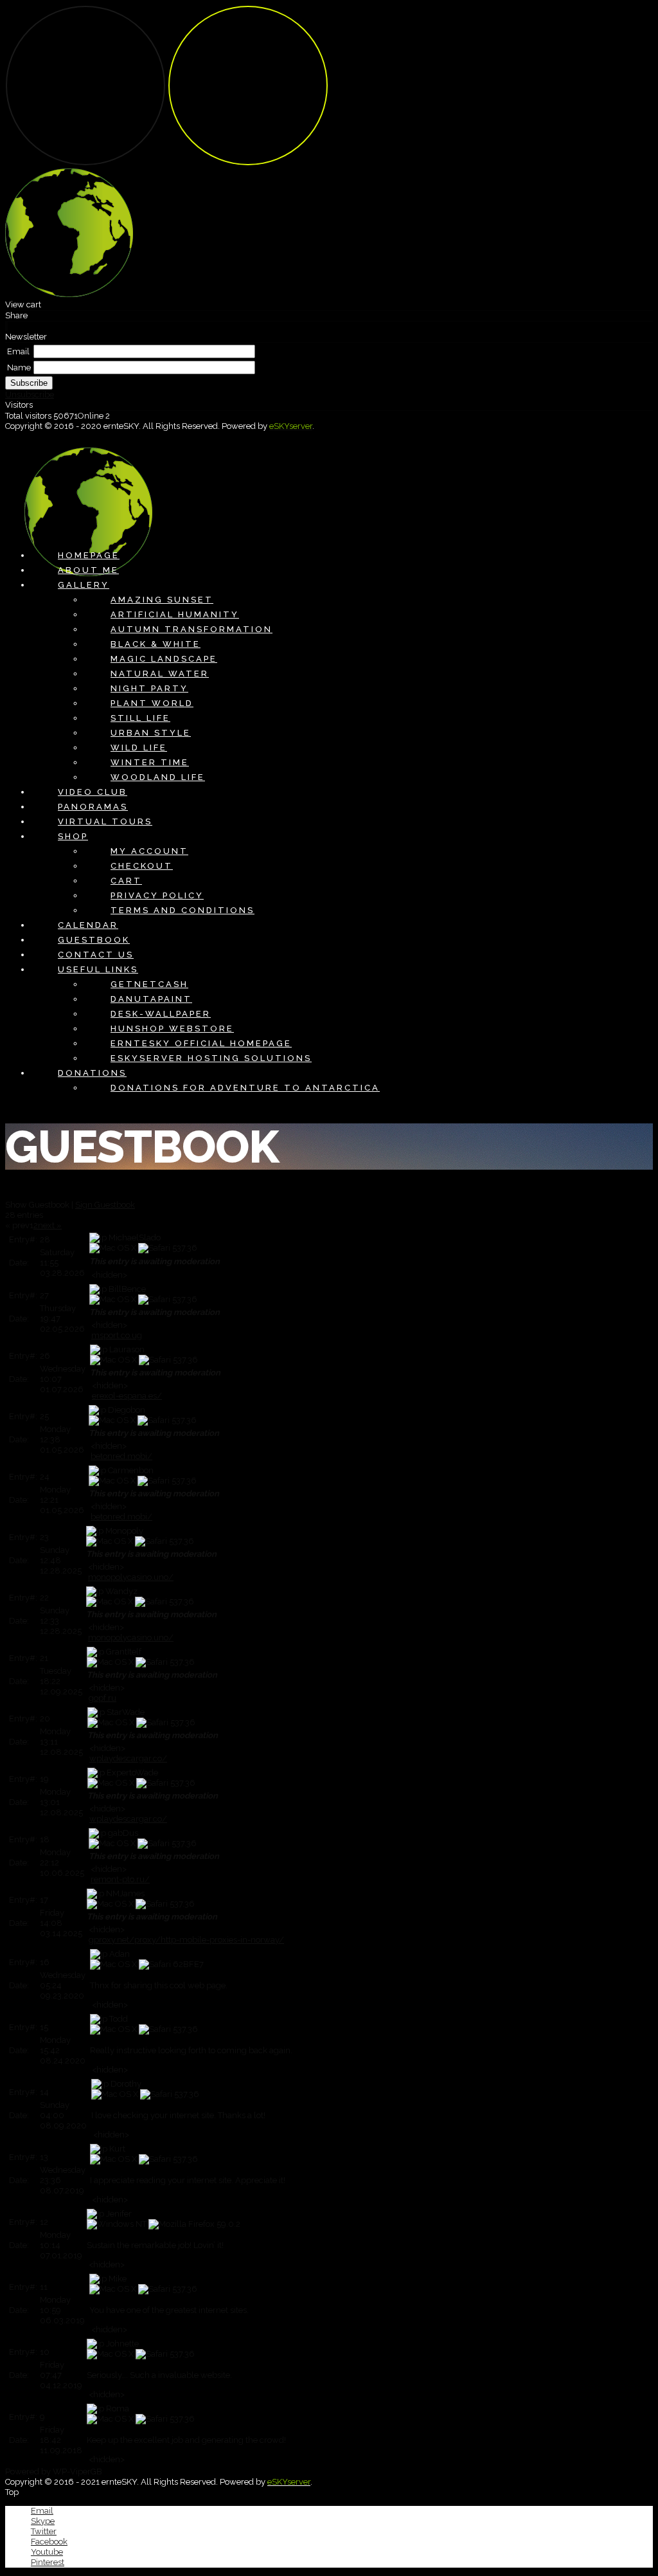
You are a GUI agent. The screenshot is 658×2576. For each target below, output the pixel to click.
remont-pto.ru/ (120, 1879)
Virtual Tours (105, 821)
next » (50, 1225)
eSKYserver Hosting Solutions (211, 1058)
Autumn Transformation (191, 629)
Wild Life (139, 748)
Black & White (156, 644)
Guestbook (94, 940)
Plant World (152, 703)
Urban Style (151, 733)
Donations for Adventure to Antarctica (245, 1088)
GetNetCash (149, 984)
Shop (73, 836)
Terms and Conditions (182, 910)
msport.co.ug (117, 1335)
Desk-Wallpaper (161, 1014)
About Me (88, 570)
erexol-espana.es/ (127, 1396)
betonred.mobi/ (121, 1456)
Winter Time (150, 762)
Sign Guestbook (105, 1205)
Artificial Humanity (175, 614)
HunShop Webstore (172, 1029)
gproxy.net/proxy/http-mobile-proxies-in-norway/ (186, 1940)
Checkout (142, 866)
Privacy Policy (157, 895)
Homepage (89, 555)
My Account (149, 851)
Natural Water (160, 674)
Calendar (88, 925)
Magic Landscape (164, 659)
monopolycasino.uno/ (131, 1577)
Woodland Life (158, 777)
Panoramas (93, 807)
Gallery (84, 585)
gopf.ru (102, 1698)
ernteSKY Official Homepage (201, 1043)
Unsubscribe (30, 395)
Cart (126, 881)
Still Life (140, 718)
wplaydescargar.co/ (128, 1758)
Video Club (93, 792)
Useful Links (98, 969)
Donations (92, 1073)
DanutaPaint (151, 999)
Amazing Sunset (162, 600)
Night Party (149, 688)
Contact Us (96, 955)
